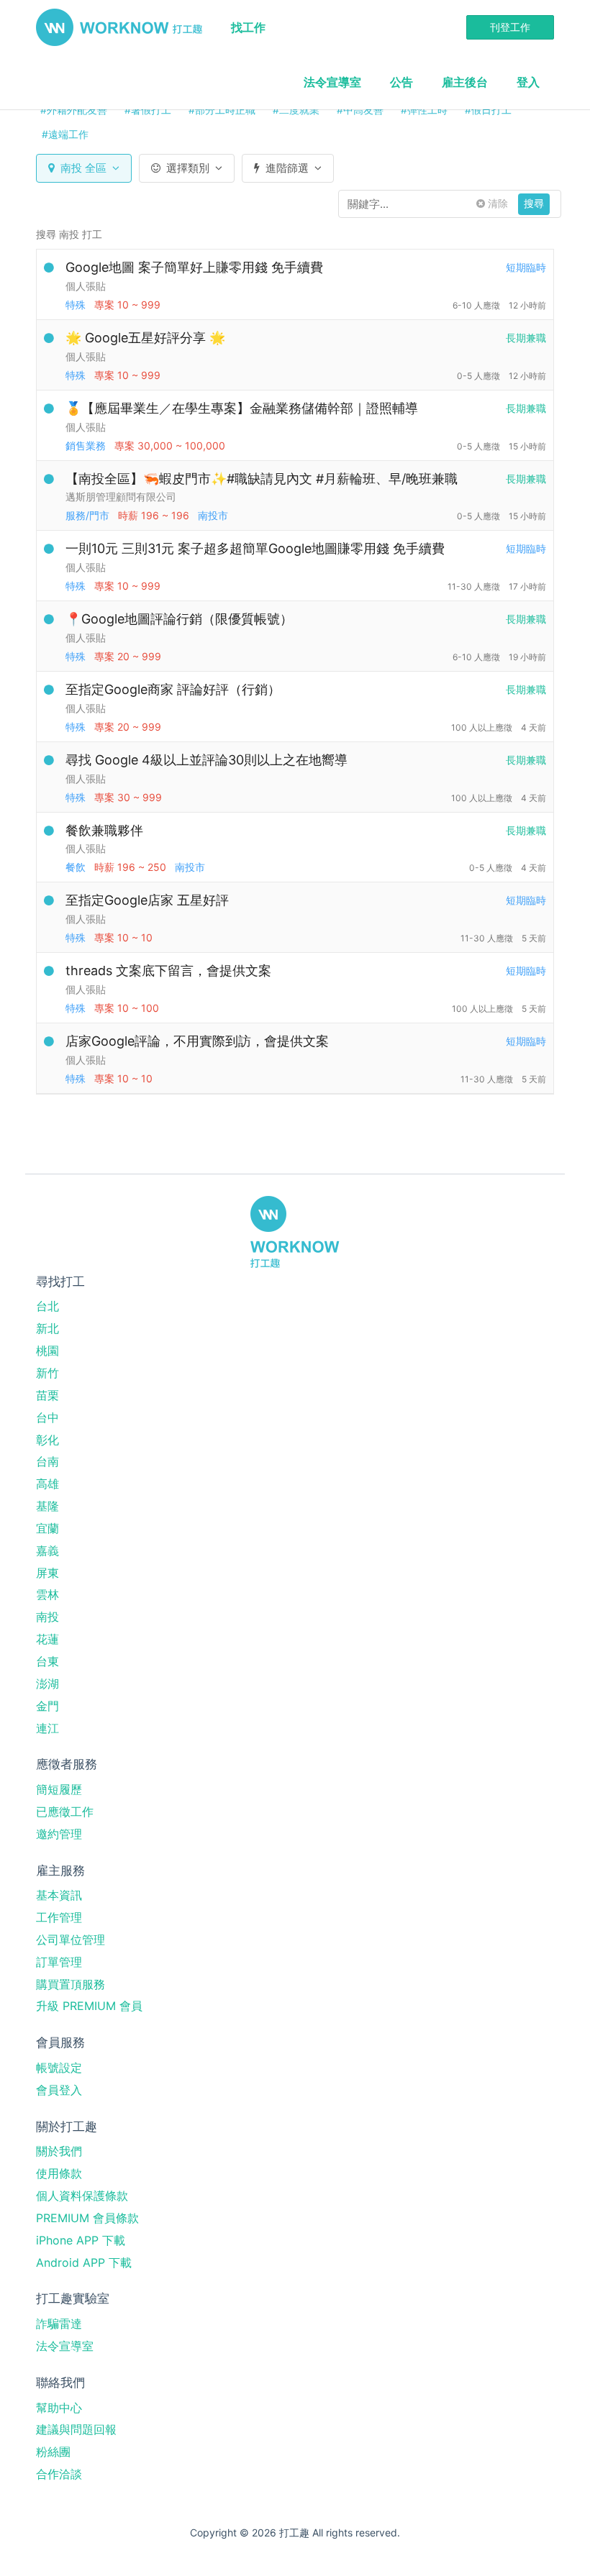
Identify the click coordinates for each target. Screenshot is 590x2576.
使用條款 (59, 2173)
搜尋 (534, 203)
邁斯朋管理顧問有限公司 (121, 497)
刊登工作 (510, 27)
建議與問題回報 (76, 2429)
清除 (496, 203)
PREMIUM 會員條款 (87, 2218)
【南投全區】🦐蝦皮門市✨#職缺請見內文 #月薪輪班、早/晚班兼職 (262, 479)
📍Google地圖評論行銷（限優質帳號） (179, 619)
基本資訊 (59, 1895)
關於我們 (59, 2151)
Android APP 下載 (84, 2262)
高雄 (47, 1484)
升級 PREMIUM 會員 (89, 2006)
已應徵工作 (65, 1812)
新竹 (47, 1373)
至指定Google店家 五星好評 (147, 900)
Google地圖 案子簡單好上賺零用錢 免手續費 (194, 267)
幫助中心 (59, 2408)
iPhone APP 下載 (81, 2240)
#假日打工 (488, 110)
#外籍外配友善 (74, 110)
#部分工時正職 (222, 110)
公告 (401, 82)
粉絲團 (53, 2452)
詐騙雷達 (59, 2324)
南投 (47, 1617)
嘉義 (47, 1550)
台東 (47, 1661)
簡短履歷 (59, 1789)
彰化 (47, 1440)
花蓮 (47, 1639)
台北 (47, 1306)
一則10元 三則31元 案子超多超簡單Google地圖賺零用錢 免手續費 (255, 548)
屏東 (47, 1573)
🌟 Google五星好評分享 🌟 (145, 338)
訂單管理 (59, 1962)
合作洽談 (59, 2474)
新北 (47, 1328)
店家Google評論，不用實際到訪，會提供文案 (197, 1041)
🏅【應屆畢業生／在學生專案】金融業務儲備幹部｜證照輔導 (242, 408)
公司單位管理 (71, 1940)
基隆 (47, 1506)
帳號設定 (59, 2068)
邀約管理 (59, 1834)
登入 (528, 82)
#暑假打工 (148, 110)
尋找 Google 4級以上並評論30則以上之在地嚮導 (206, 760)
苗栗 (47, 1395)
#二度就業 (296, 110)
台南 (47, 1461)
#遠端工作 (65, 134)
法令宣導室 (332, 82)
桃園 (47, 1351)
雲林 (47, 1594)
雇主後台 (465, 82)
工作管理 (59, 1917)
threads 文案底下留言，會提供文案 (168, 970)
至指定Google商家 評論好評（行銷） (173, 689)
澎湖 (47, 1684)
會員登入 (59, 2090)
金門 (47, 1706)
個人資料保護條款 (82, 2196)
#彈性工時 (424, 110)
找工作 (248, 27)
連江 (47, 1728)
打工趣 (119, 27)
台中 (47, 1417)
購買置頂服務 (71, 1984)
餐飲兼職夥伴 (104, 830)
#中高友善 (360, 110)
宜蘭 (47, 1528)
